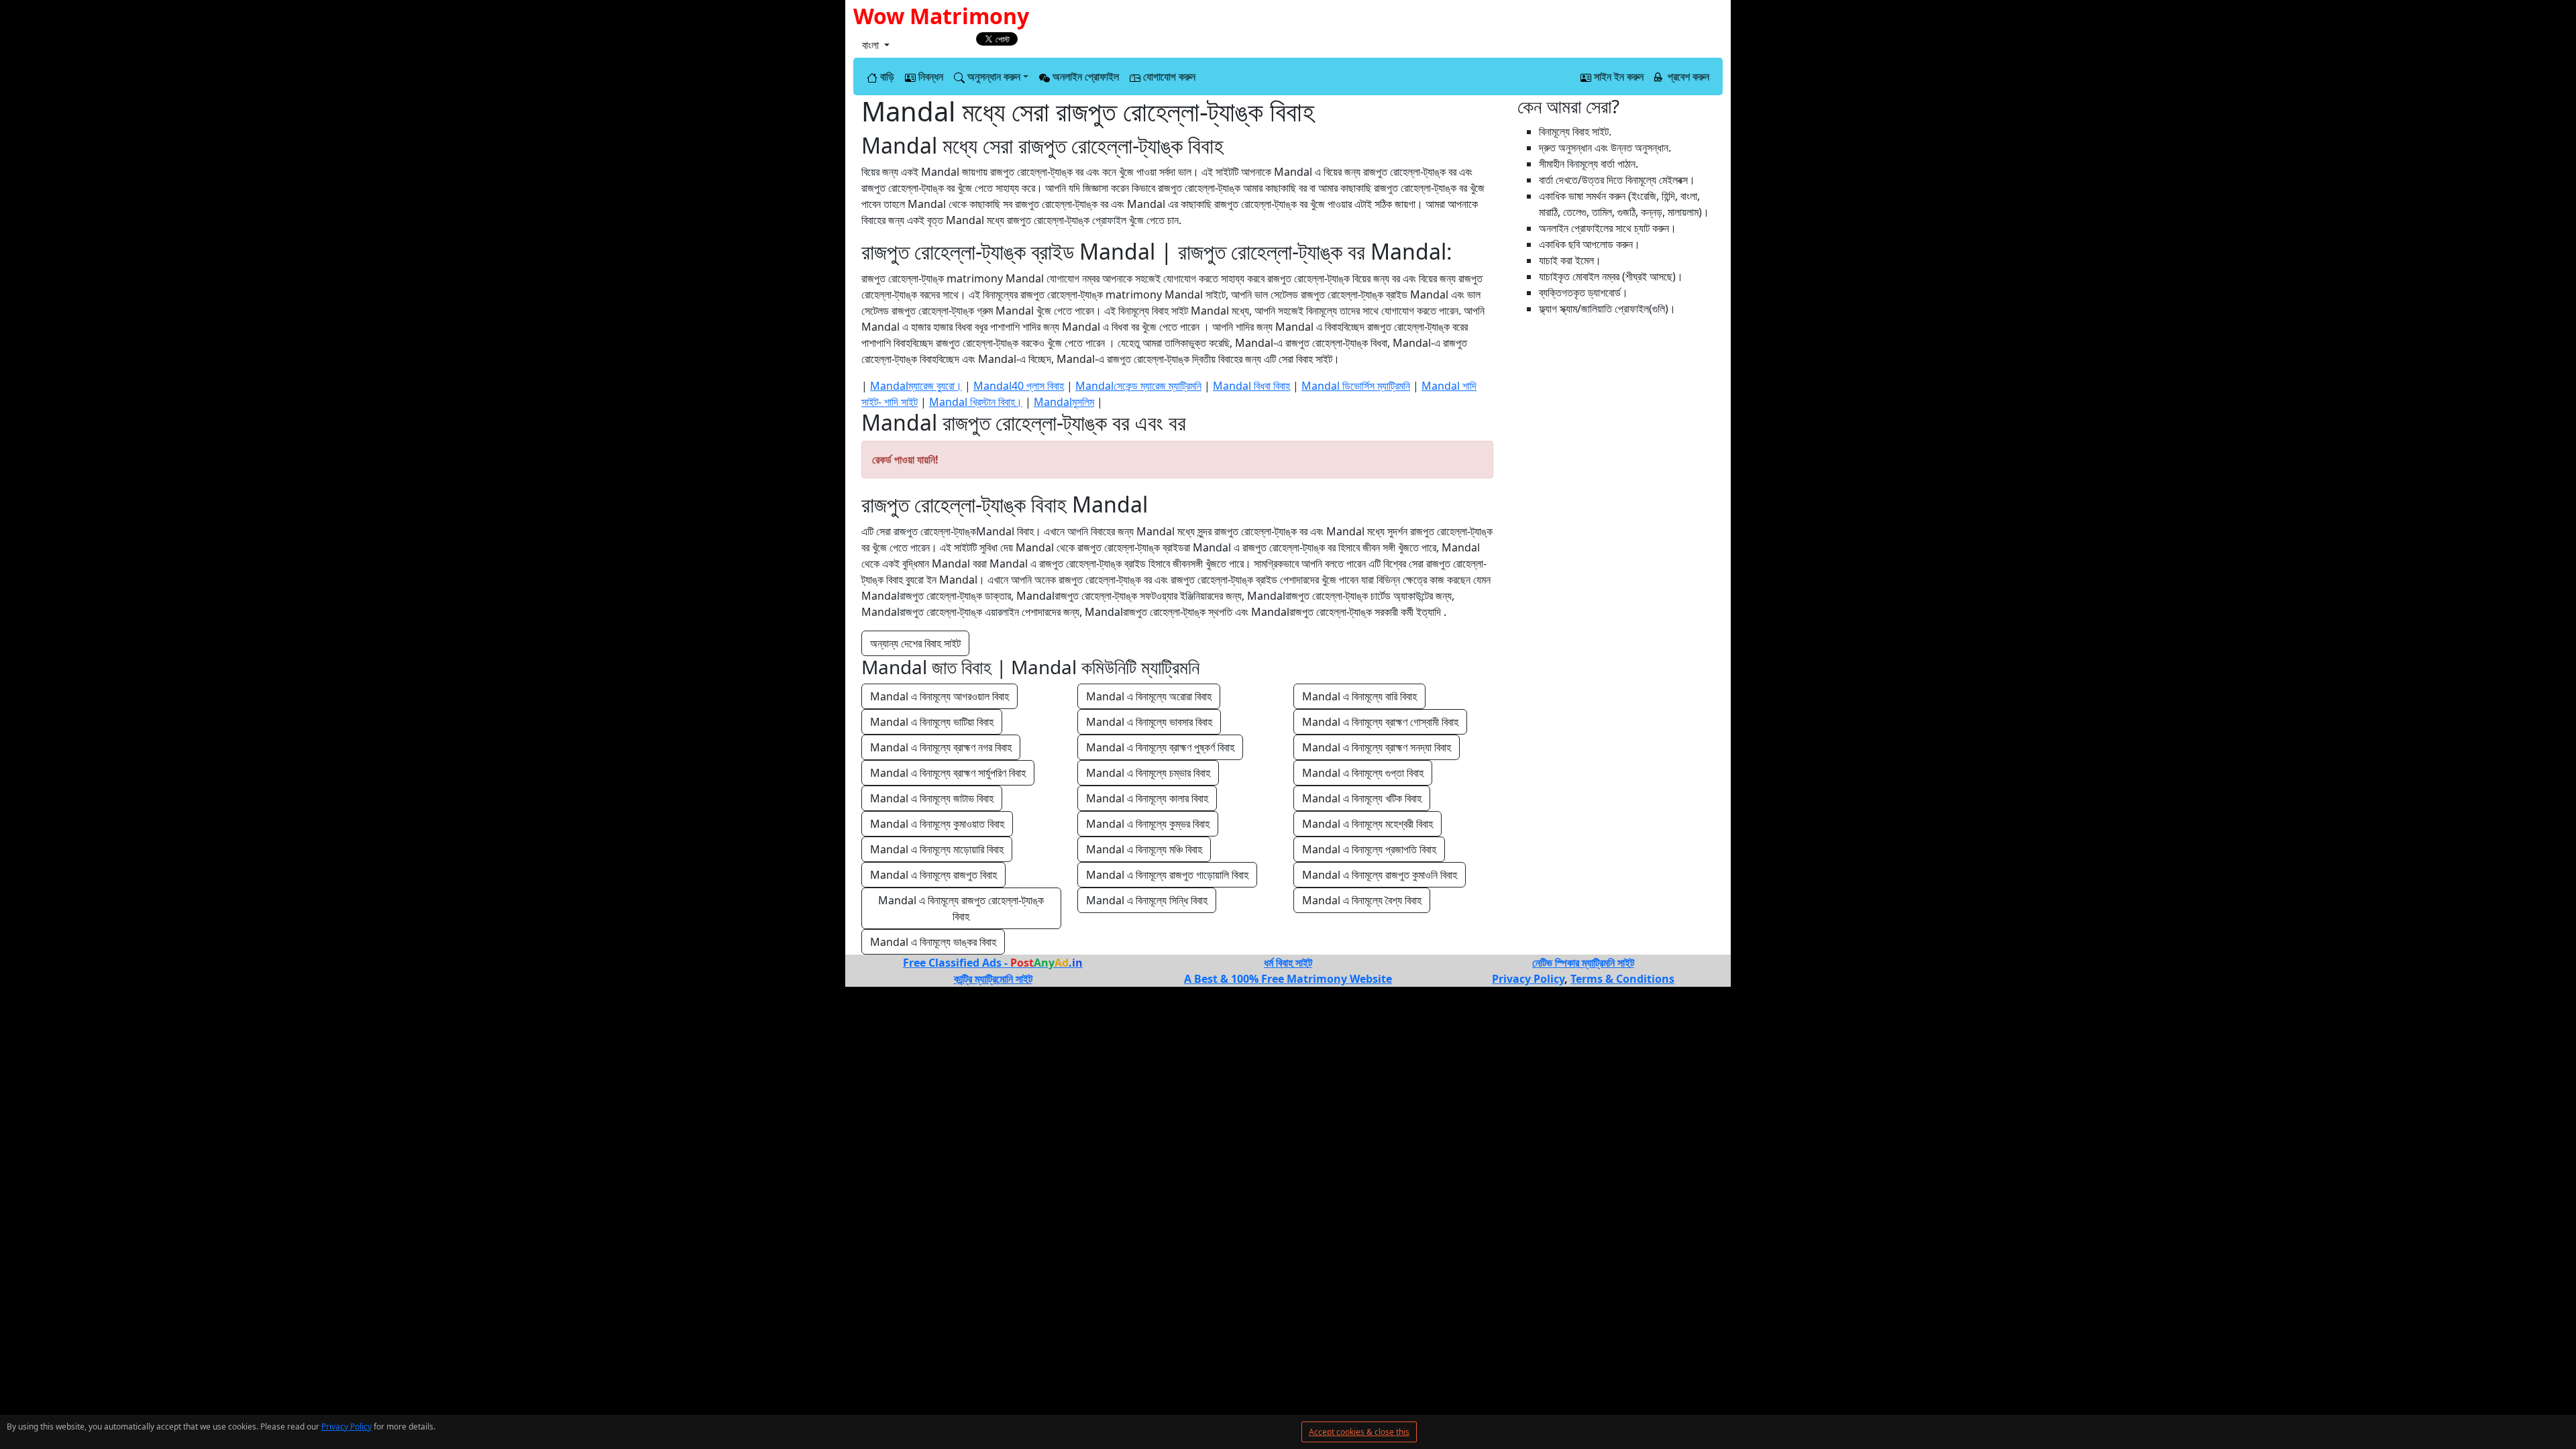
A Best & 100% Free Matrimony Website (1288, 979)
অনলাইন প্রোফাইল (1084, 76)
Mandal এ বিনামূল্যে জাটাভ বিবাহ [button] (932, 798)
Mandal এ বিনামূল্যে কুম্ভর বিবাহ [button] (1148, 824)
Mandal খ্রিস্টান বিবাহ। (976, 402)
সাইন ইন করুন (1617, 76)
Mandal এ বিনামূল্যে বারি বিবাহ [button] (1359, 696)
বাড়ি (886, 76)
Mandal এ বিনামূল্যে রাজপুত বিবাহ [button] (933, 875)
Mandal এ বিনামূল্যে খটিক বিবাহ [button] (1362, 798)
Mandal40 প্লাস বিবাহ (1019, 386)
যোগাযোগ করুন (1168, 76)
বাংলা (872, 45)
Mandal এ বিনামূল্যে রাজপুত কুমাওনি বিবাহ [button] (1380, 875)
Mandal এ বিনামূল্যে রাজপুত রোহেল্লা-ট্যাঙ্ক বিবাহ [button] (962, 908)
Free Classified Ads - (993, 963)
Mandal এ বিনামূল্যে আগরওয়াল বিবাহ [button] (940, 696)
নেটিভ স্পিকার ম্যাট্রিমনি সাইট (1583, 963)
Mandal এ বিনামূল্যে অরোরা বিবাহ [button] (1149, 696)
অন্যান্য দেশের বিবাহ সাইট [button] (915, 643)
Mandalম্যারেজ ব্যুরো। (916, 386)
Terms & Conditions (1622, 979)
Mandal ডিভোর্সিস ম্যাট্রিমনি (1356, 386)
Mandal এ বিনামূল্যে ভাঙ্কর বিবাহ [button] (933, 942)
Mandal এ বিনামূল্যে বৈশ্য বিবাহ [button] (1362, 900)
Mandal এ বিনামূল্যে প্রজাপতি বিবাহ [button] (1369, 849)
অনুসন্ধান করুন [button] (992, 76)
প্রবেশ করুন (1687, 76)
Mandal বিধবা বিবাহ (1251, 386)
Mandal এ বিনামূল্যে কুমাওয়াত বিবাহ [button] (937, 824)
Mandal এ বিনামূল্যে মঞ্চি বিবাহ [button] (1144, 849)
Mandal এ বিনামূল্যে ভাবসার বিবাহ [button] (1149, 722)
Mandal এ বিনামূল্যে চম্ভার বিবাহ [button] (1148, 773)
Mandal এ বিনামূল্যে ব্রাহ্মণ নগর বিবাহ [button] (941, 747)
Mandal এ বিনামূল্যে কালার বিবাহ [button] (1147, 798)
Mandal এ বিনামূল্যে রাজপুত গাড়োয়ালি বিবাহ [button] (1167, 875)
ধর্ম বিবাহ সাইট (1288, 963)
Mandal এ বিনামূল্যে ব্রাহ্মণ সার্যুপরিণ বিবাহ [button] (948, 773)
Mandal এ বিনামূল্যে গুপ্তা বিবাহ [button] (1363, 773)
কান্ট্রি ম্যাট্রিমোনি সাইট (993, 979)
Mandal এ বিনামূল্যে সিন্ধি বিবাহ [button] (1147, 900)
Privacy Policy (346, 1427)
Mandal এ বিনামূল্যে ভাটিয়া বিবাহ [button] (932, 722)
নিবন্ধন (929, 76)
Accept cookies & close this (1359, 1432)
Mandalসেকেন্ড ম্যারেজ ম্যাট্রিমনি (1138, 386)
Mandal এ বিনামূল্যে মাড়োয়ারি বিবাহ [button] (937, 849)
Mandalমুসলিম (1064, 402)
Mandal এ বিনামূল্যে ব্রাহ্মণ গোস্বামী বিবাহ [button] (1380, 722)
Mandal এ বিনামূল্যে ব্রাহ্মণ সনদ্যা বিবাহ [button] (1377, 747)
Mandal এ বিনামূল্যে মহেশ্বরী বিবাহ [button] (1367, 824)
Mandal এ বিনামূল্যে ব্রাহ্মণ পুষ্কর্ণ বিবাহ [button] (1160, 747)
